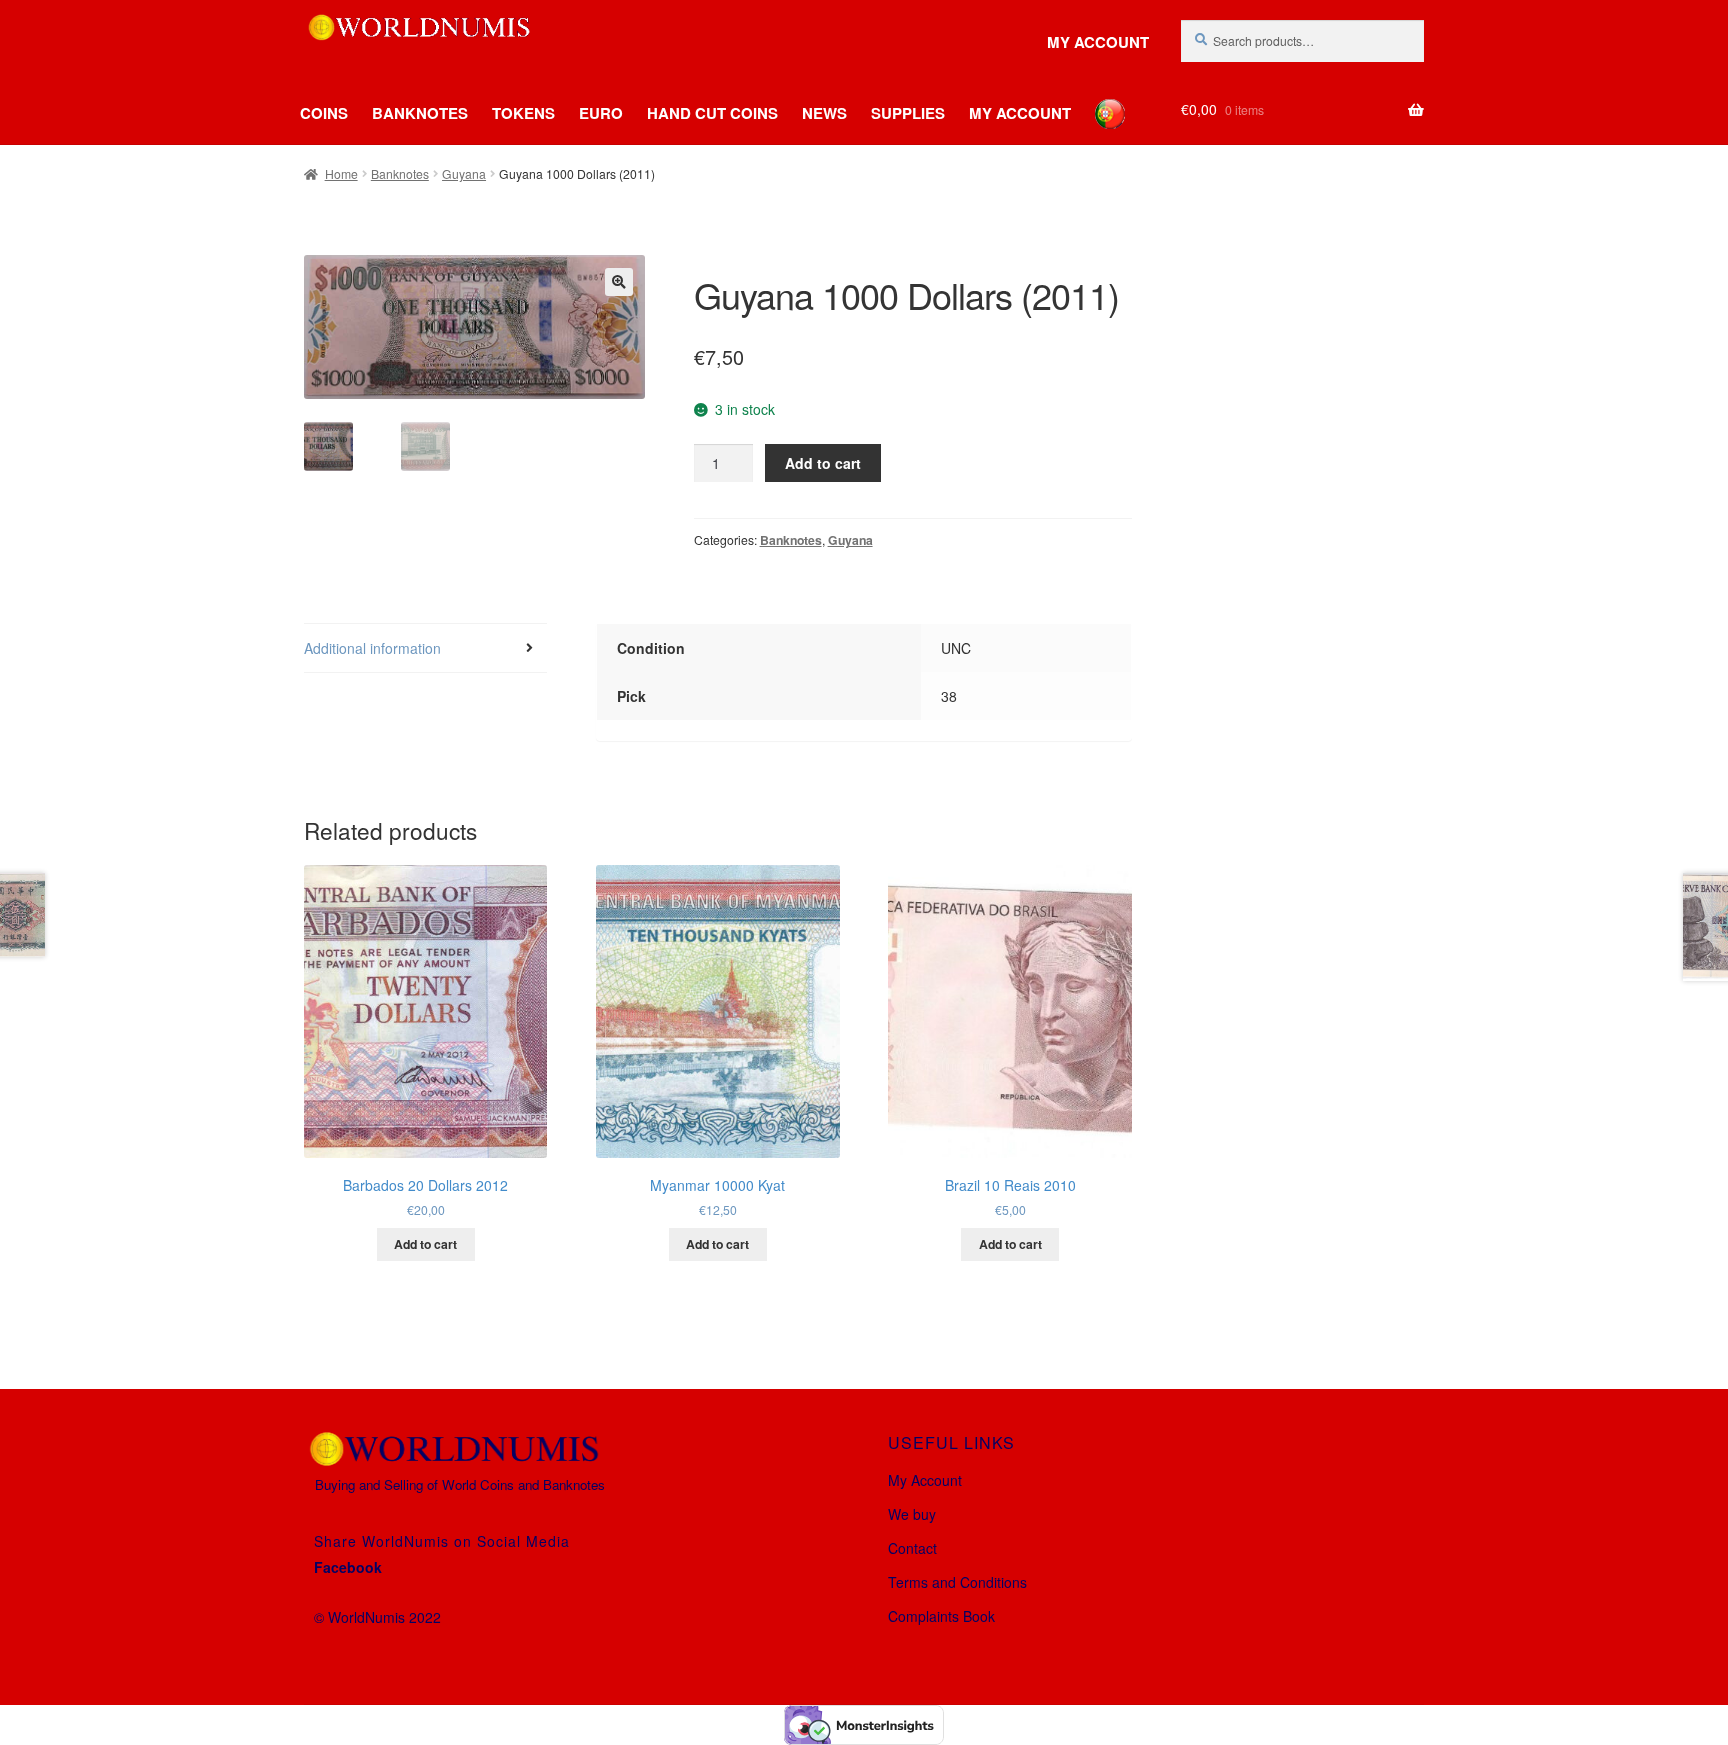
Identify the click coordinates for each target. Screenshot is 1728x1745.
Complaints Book (941, 1616)
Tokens (523, 113)
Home (341, 173)
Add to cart (823, 463)
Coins (324, 113)
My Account (1098, 42)
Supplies (908, 113)
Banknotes (420, 113)
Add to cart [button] (425, 1244)
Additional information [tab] (372, 648)
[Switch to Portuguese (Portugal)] (1095, 99)
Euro (601, 113)
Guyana (464, 173)
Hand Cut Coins (712, 113)
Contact (912, 1548)
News (824, 113)
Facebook (348, 1567)
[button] (619, 282)
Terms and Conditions (957, 1582)
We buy (912, 1514)
